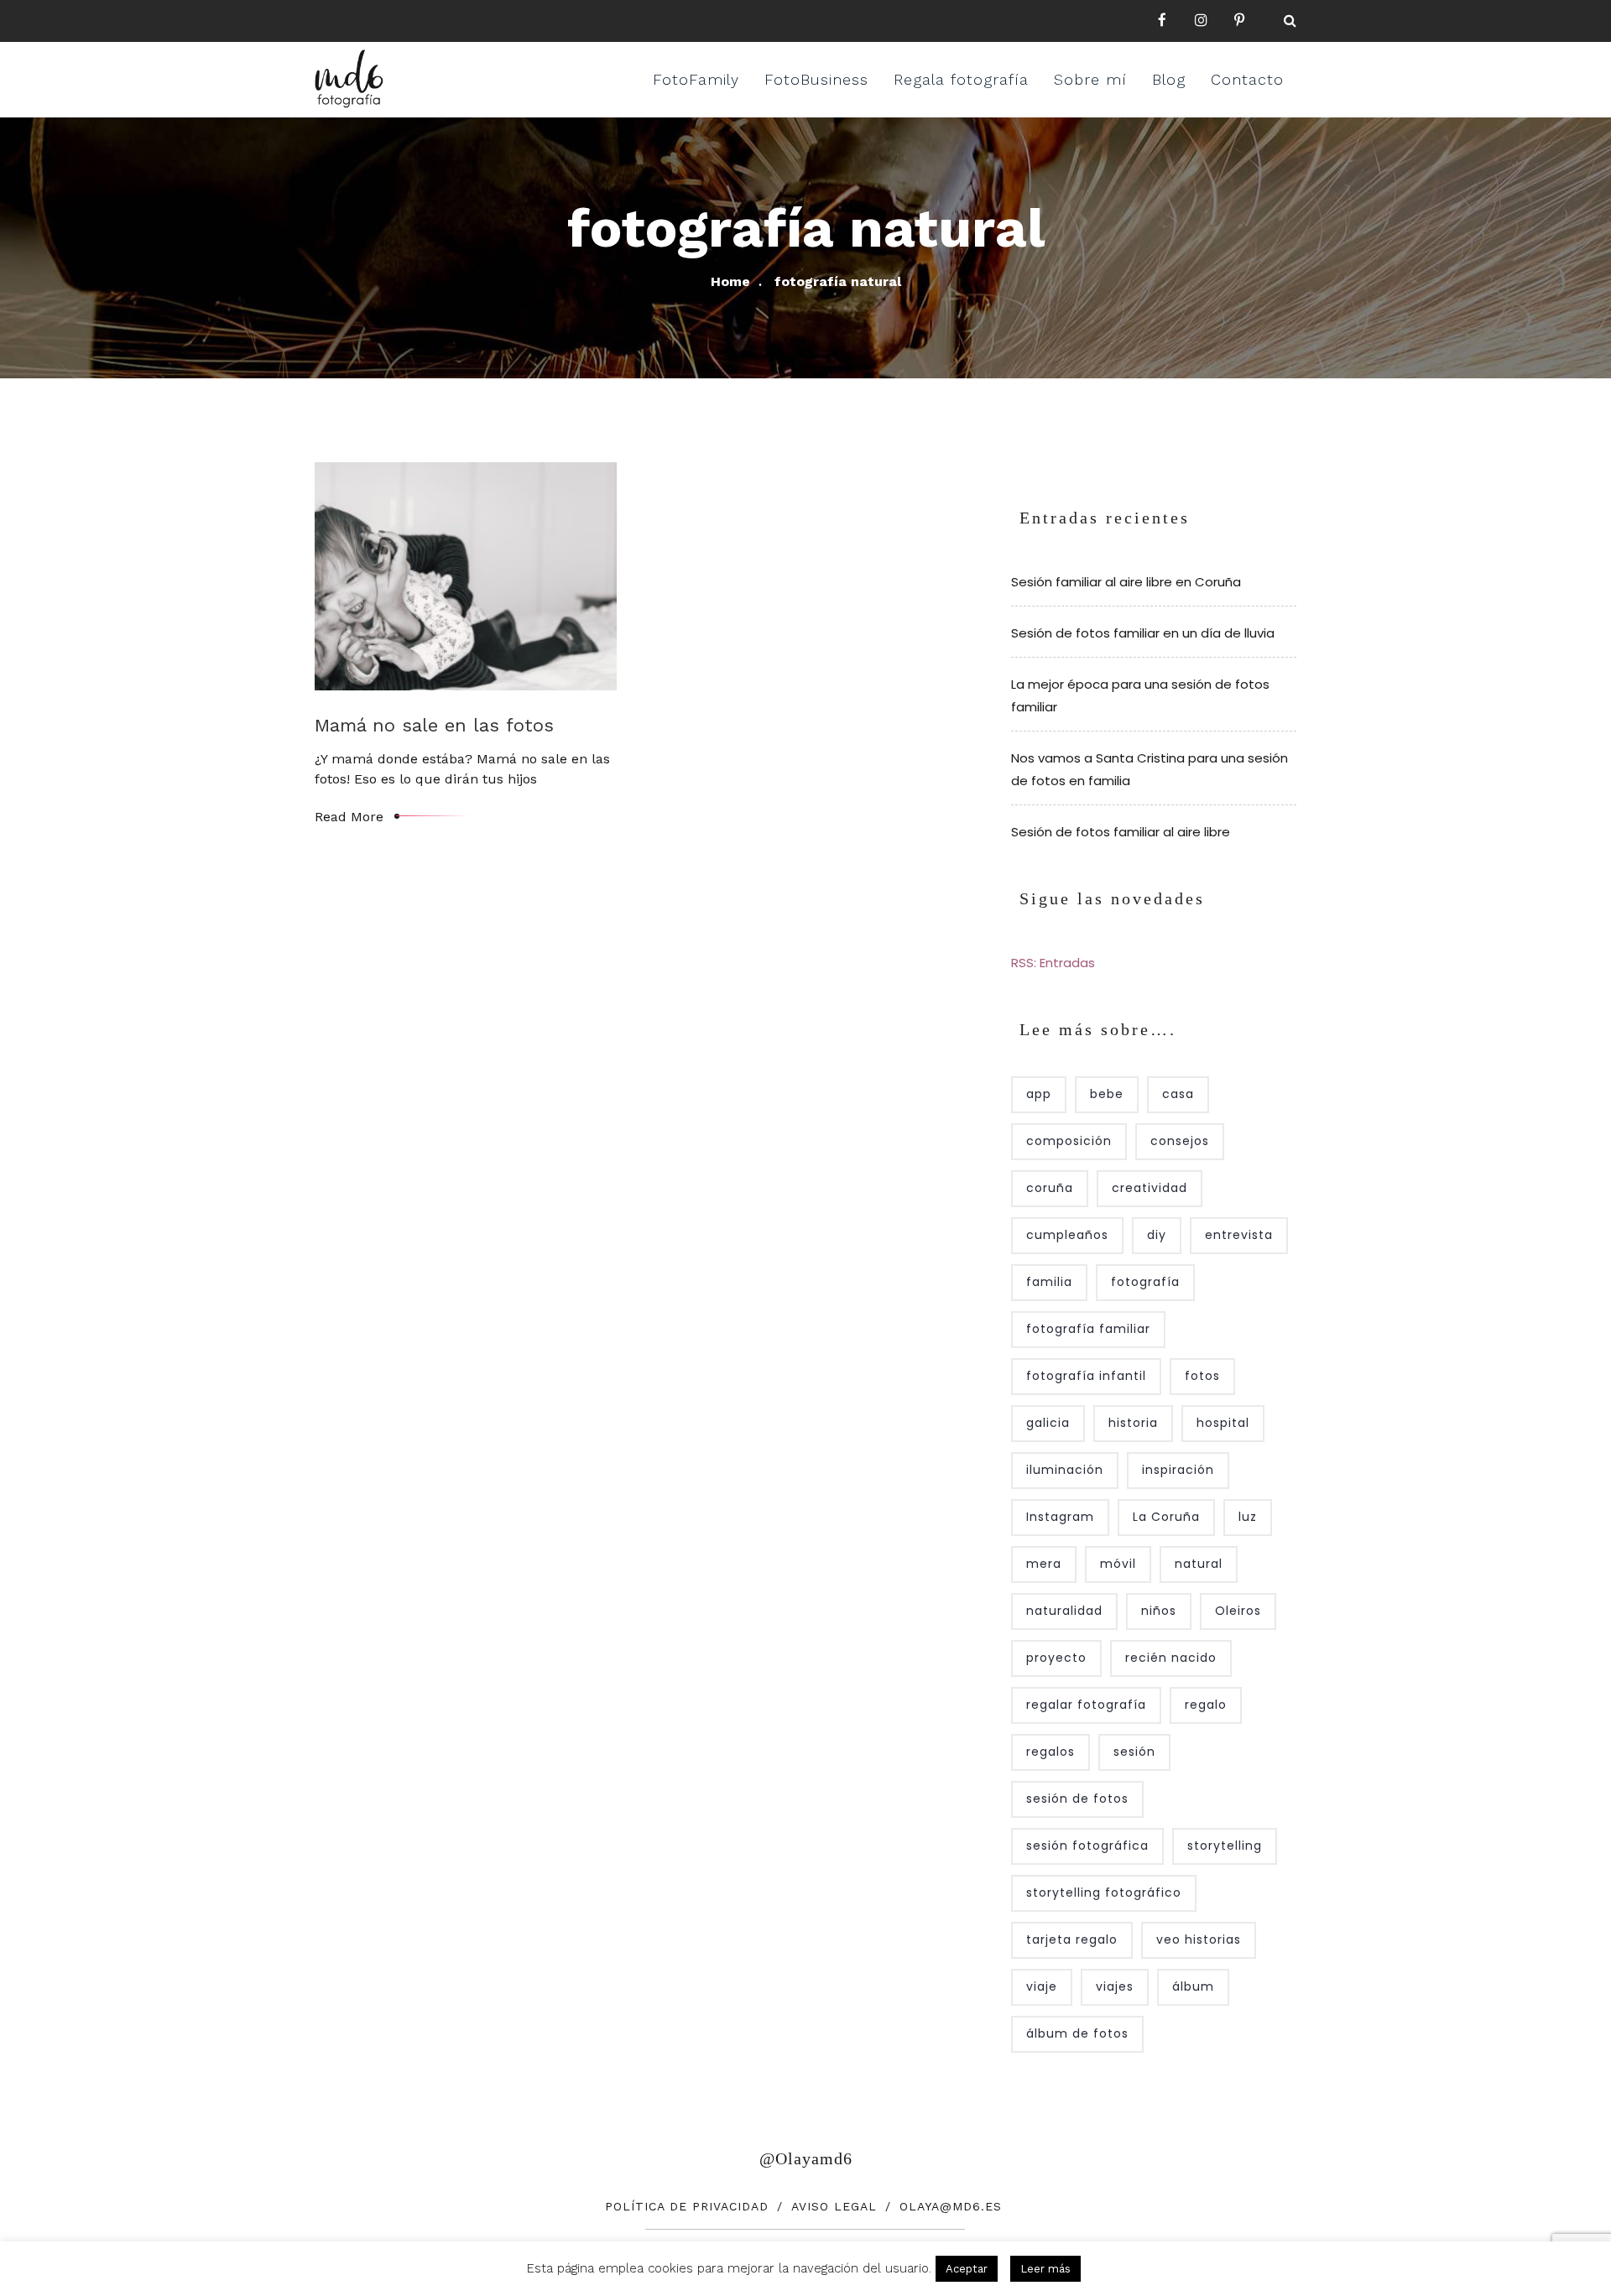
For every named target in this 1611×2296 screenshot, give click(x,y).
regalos (1051, 1752)
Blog (1169, 79)
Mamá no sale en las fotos (434, 725)
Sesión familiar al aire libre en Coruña (1126, 582)
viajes (1115, 1986)
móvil (1118, 1564)
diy (1157, 1235)
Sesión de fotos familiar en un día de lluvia (1143, 633)
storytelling (1225, 1846)
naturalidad (1064, 1611)
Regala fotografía (961, 79)
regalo (1206, 1705)
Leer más (1045, 2269)
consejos (1180, 1141)
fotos (1202, 1376)
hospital (1223, 1423)
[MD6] (349, 79)
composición (1069, 1141)
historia (1133, 1423)
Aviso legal (834, 2206)
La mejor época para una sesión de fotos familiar (1140, 695)
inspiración (1178, 1470)
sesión (1134, 1752)
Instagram (1060, 1517)
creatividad (1150, 1188)
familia (1049, 1282)
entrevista (1239, 1235)
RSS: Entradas (1053, 963)
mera (1044, 1564)
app (1039, 1094)
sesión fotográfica (1087, 1846)
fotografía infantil (1086, 1376)
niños (1159, 1611)
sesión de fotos (1077, 1799)
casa (1178, 1094)
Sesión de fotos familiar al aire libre (1121, 832)
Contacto (1247, 79)
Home (730, 281)
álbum (1193, 1986)
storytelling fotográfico (1104, 1893)
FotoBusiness (816, 79)
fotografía (1145, 1282)
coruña (1050, 1188)
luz (1248, 1517)
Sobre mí (1090, 79)
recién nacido (1171, 1658)
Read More (349, 817)
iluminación (1065, 1470)
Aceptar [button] (967, 2269)
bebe (1107, 1094)
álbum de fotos (1077, 2033)
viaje (1042, 1986)
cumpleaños (1067, 1235)
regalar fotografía (1086, 1705)
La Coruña (1166, 1517)
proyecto (1056, 1658)
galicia (1048, 1423)
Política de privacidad (687, 2206)
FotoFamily (696, 79)
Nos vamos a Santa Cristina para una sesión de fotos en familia (1150, 769)
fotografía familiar (1088, 1329)
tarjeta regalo (1072, 1939)
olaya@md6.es (951, 2206)
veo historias (1199, 1939)
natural (1199, 1564)
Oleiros (1238, 1611)
